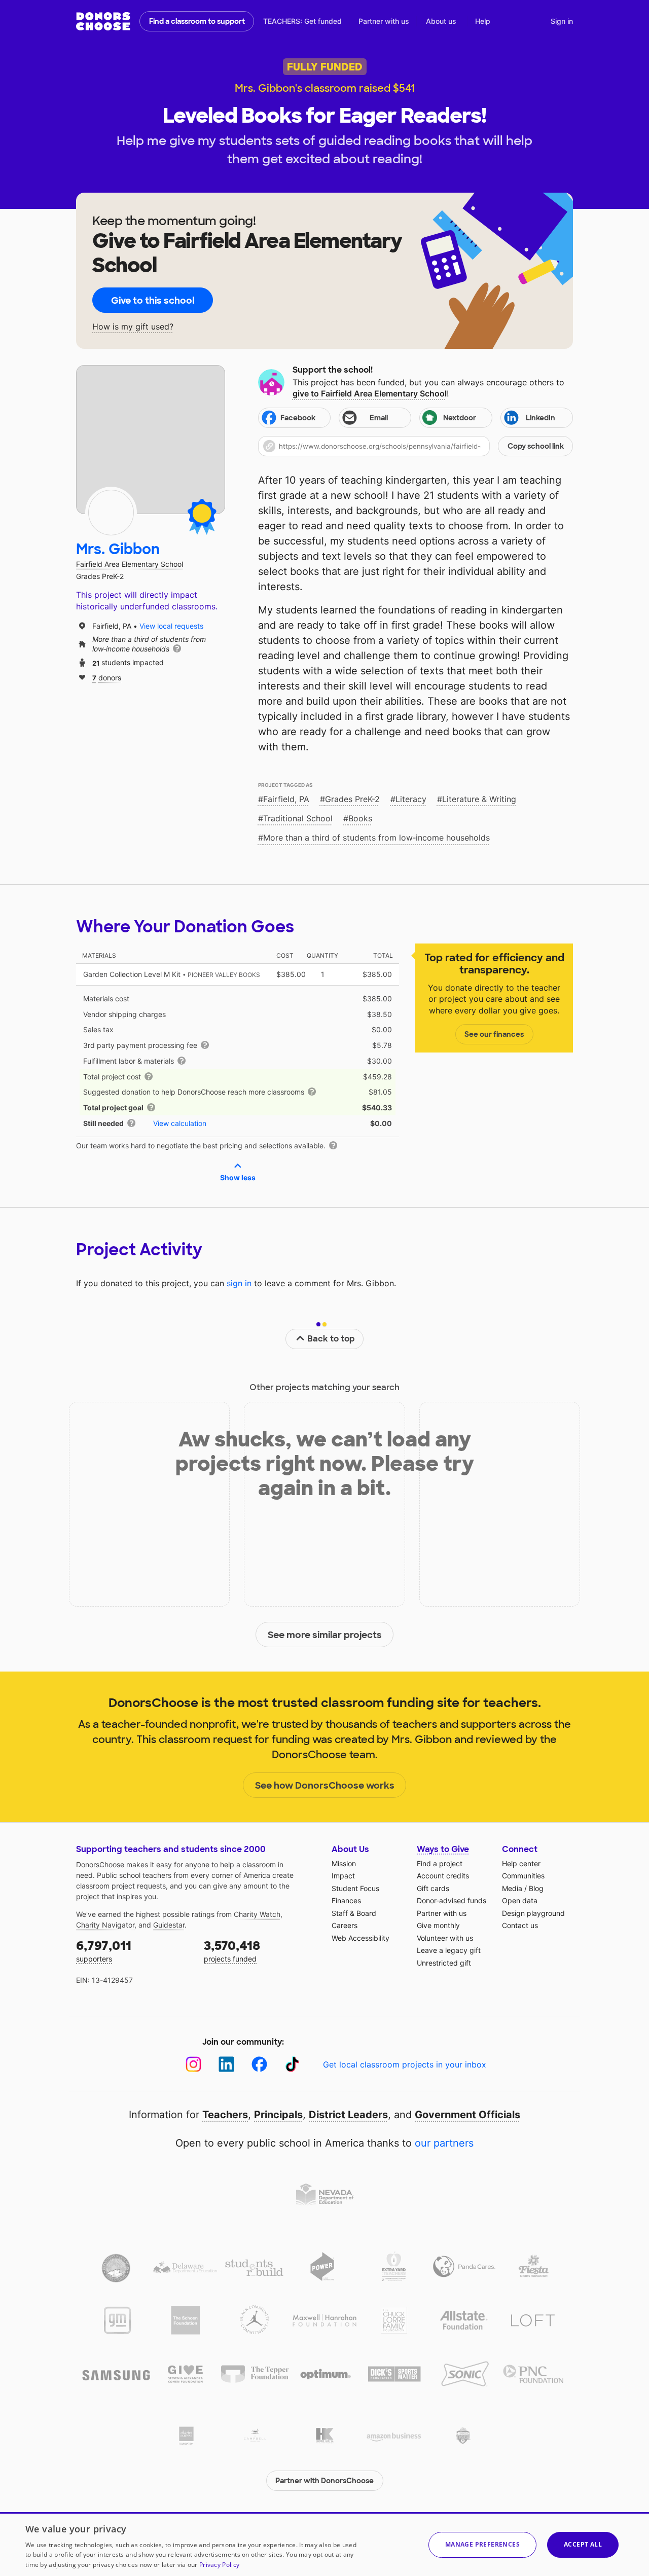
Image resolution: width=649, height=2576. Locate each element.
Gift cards (433, 1888)
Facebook (298, 418)
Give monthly (438, 1925)
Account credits (443, 1876)
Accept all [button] (583, 2544)
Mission (344, 1863)
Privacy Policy (219, 2565)
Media (512, 1888)
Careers (345, 1925)
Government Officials (467, 2115)
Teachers (225, 2115)
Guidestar (169, 1925)
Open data (520, 1900)
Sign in (562, 21)
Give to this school (153, 301)
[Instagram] (193, 2064)
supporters (104, 1951)
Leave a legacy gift (449, 1950)
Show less (238, 1177)
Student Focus (355, 1888)
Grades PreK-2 (352, 799)
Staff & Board (354, 1913)
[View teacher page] (151, 440)
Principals (278, 2115)
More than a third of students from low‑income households (376, 838)
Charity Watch (257, 1914)
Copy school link (536, 446)
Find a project (440, 1863)
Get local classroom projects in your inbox (405, 2064)
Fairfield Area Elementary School (130, 564)
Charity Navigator (105, 1925)
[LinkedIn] (226, 2064)
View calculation (180, 1123)
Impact (343, 1876)
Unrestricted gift (444, 1963)
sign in (239, 1283)
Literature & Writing (479, 799)
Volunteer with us (445, 1938)
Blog (536, 1888)
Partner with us (384, 21)
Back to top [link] (331, 1339)
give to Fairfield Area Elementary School (370, 393)
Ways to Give (443, 1849)
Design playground (533, 1913)
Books (360, 818)
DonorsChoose (103, 21)
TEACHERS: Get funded (302, 21)
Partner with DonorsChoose (324, 2481)
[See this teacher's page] (111, 513)
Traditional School (298, 818)
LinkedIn (540, 418)
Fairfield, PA (286, 799)
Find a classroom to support (197, 21)
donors (107, 677)
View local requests (171, 626)
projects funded (232, 1951)
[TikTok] (292, 2064)
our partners (444, 2143)
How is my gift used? (133, 327)
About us (441, 21)
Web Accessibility (360, 1938)
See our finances (494, 1034)
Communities (523, 1876)
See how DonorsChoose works (325, 1786)
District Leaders (348, 2115)
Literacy (411, 799)
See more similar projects (325, 1635)
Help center (521, 1863)
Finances (346, 1900)
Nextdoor (460, 418)
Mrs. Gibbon (118, 549)
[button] (416, 446)
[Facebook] (259, 2064)
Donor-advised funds (452, 1900)
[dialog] (324, 2544)
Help (483, 21)
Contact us (520, 1925)
